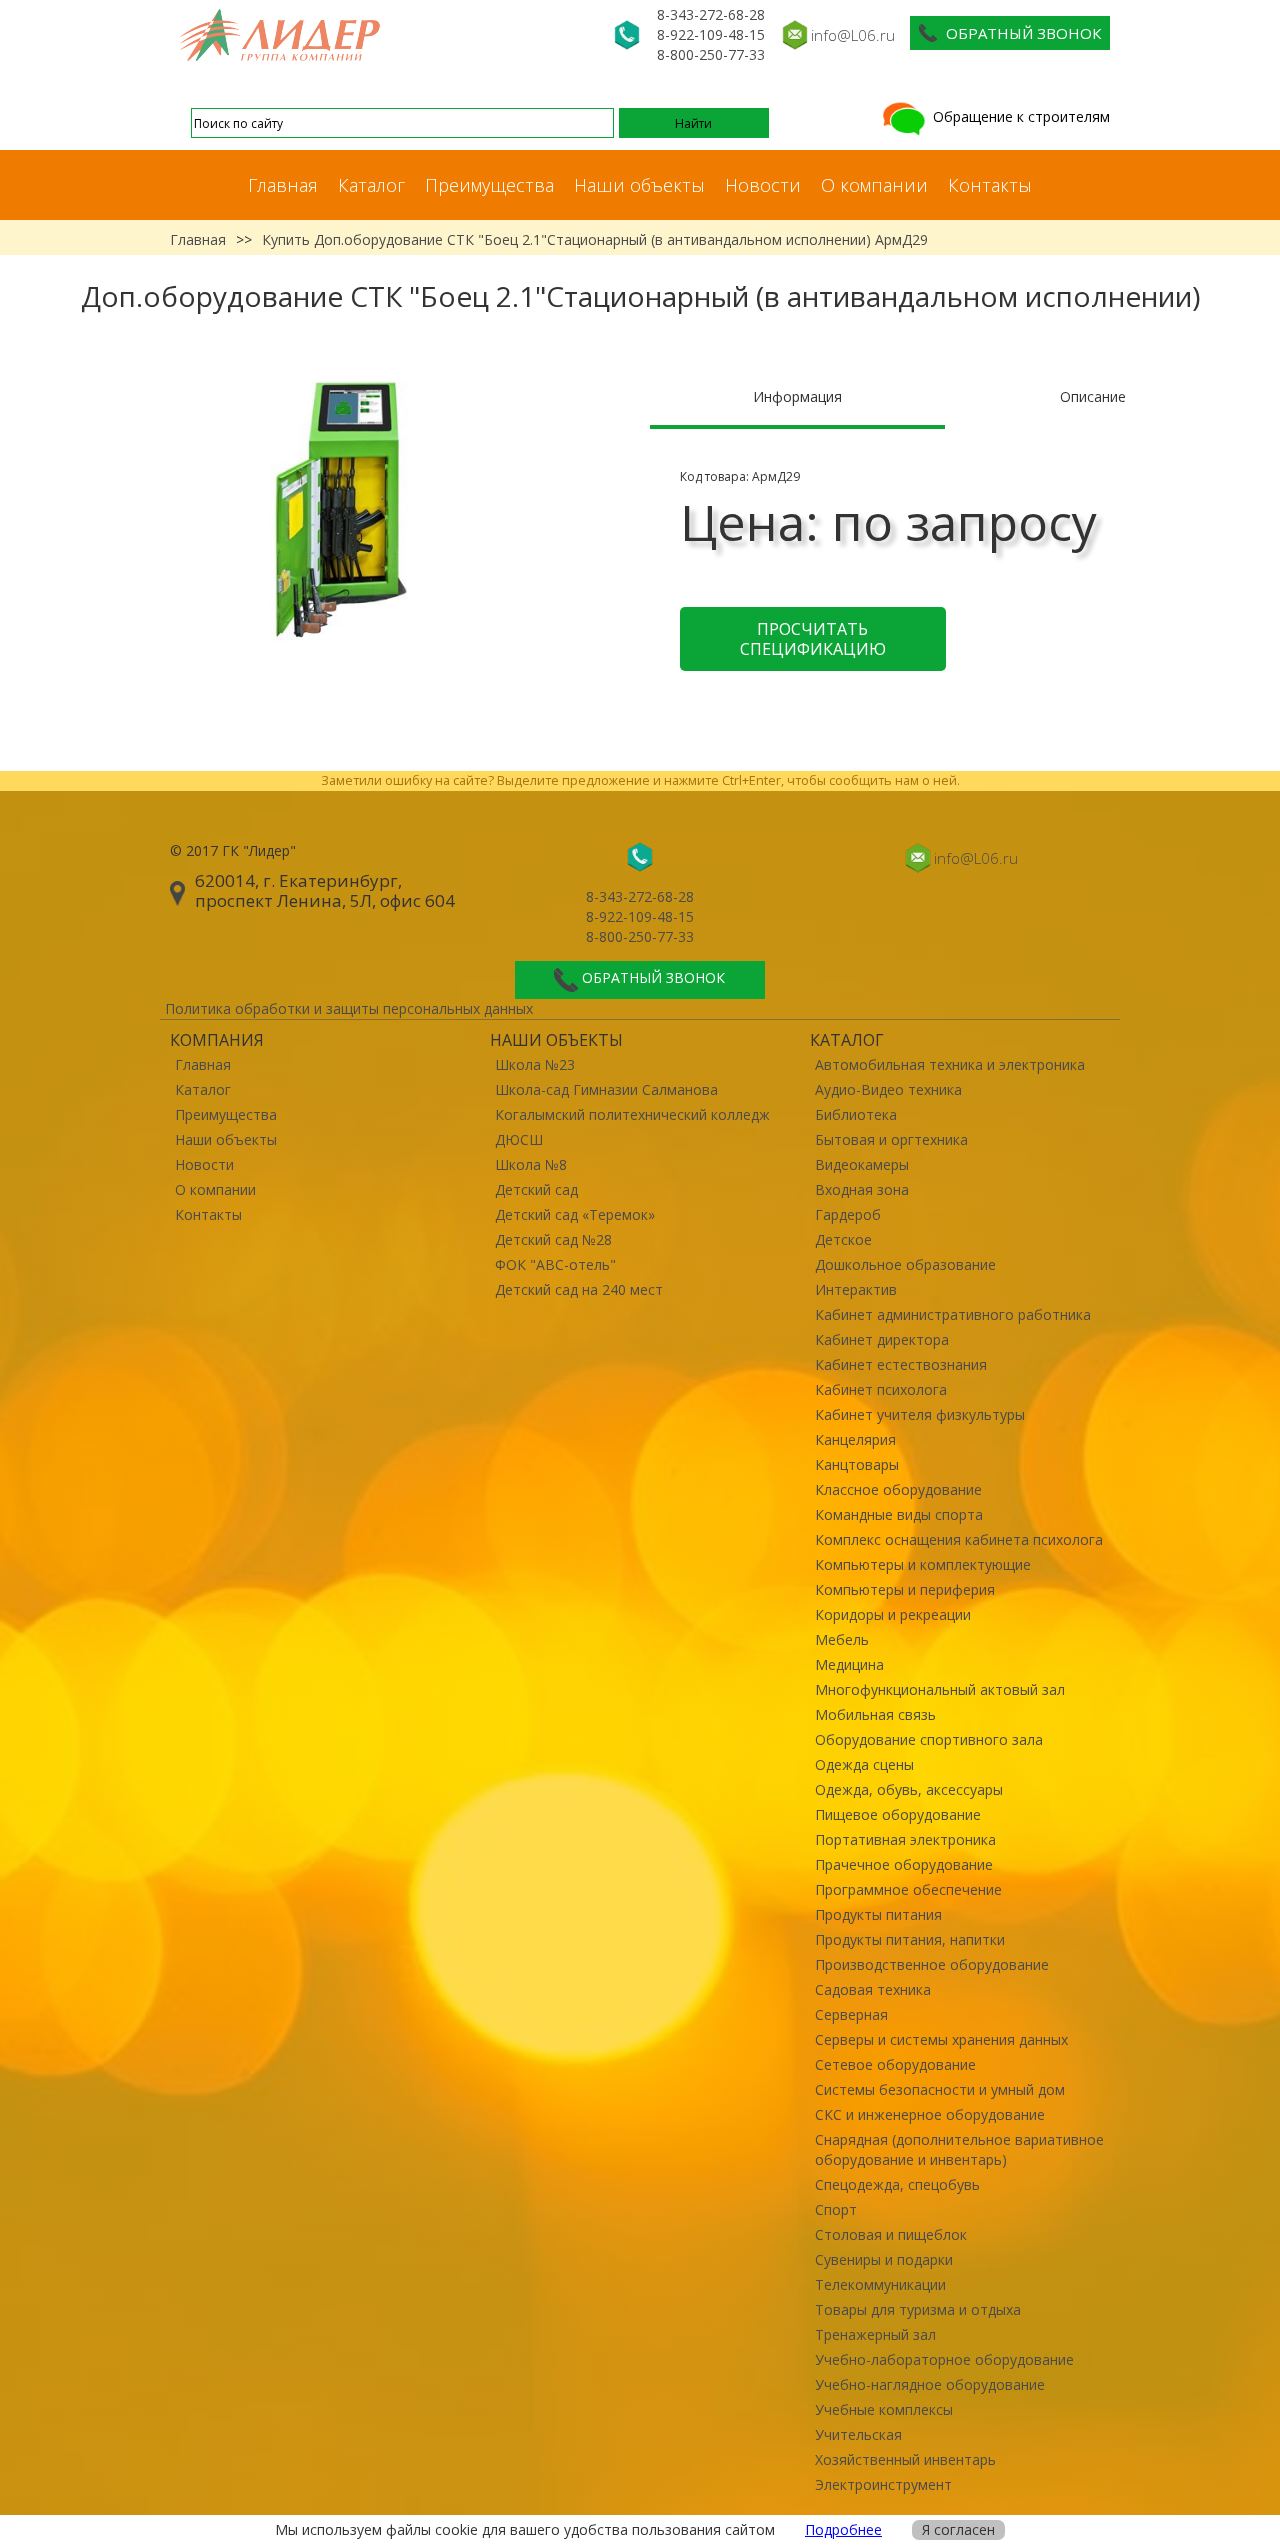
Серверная (851, 2014)
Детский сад (536, 1189)
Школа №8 (531, 1164)
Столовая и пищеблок (891, 2234)
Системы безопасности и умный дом (940, 2089)
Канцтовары (857, 1464)
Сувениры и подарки (884, 2259)
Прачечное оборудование (904, 1864)
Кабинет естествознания (901, 1364)
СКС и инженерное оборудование (930, 2114)
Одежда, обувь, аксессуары (909, 1789)
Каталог (371, 185)
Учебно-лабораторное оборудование (944, 2359)
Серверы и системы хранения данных (941, 2039)
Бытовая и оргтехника (891, 1139)
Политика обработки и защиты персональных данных (349, 1008)
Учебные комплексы (884, 2409)
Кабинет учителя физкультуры (920, 1414)
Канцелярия (855, 1439)
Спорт (836, 2209)
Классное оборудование (898, 1489)
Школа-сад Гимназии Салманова (606, 1089)
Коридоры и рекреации (893, 1614)
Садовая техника (873, 1989)
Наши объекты (639, 185)
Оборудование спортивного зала (929, 1739)
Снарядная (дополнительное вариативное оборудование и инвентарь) (959, 2149)
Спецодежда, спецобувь (897, 2184)
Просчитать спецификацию (813, 639)
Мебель (842, 1639)
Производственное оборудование (932, 1964)
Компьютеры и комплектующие (923, 1564)
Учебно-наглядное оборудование (930, 2384)
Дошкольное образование (905, 1264)
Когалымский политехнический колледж (632, 1114)
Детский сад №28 (553, 1239)
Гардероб (848, 1214)
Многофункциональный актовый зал (940, 1689)
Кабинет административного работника (953, 1314)
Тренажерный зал (875, 2334)
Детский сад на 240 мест (579, 1289)
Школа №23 (535, 1064)
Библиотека (856, 1114)
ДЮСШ (519, 1139)
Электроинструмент (883, 2484)
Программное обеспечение (908, 1889)
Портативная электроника (905, 1839)
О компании (874, 185)
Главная (283, 185)
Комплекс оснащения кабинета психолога (959, 1539)
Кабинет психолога (881, 1389)
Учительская (858, 2434)
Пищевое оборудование (898, 1814)
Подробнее (843, 2529)
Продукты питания (878, 1914)
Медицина (849, 1664)
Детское (843, 1239)
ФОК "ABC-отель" (555, 1264)
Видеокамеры (862, 1164)
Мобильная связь (875, 1714)
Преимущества (489, 185)
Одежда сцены (864, 1764)
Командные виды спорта (899, 1514)
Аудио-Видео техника (888, 1089)
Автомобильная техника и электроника (950, 1064)
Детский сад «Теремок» (575, 1214)
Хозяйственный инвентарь (905, 2459)
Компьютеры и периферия (905, 1589)
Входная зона (862, 1189)
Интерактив (856, 1289)
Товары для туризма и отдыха (918, 2309)
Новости (763, 185)
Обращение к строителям (1019, 116)
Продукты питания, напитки (910, 1939)
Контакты (990, 185)
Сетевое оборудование (895, 2064)
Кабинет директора (882, 1339)
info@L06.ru (853, 35)
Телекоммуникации (880, 2284)
